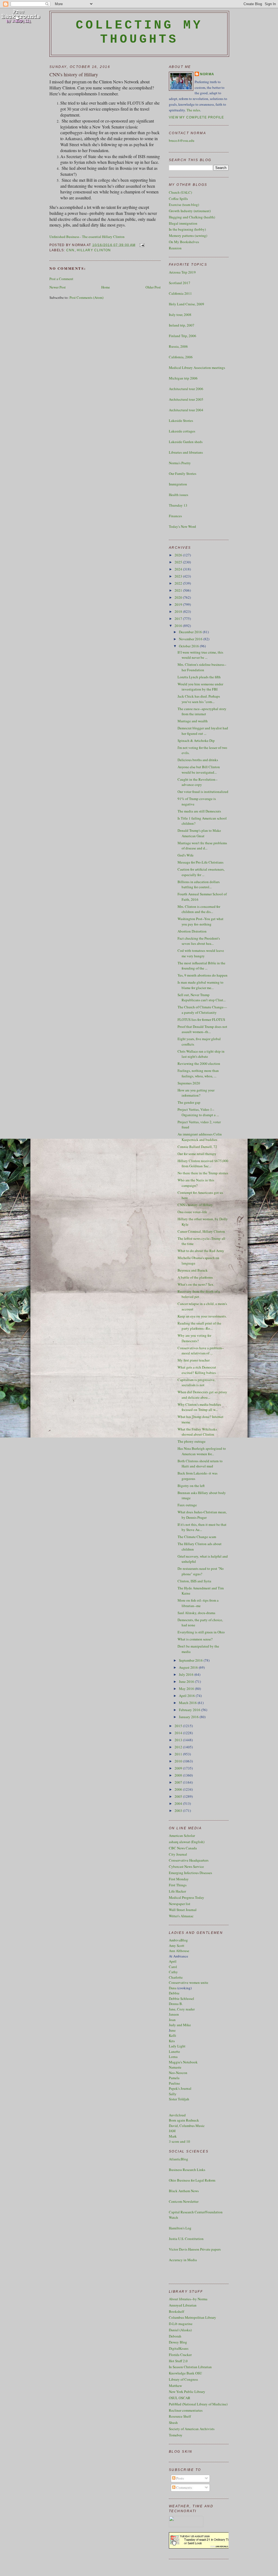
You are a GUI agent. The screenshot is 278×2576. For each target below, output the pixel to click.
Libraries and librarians (186, 452)
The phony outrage (192, 1441)
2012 (179, 1747)
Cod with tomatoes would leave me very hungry (201, 953)
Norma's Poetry (180, 463)
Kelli (173, 2035)
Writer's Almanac (181, 1916)
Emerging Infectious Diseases (190, 1873)
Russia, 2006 (178, 346)
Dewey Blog (178, 2342)
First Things (178, 1885)
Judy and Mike (180, 2025)
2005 (179, 1796)
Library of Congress (183, 2379)
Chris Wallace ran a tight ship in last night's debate (201, 1054)
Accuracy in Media (183, 2260)
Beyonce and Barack (193, 1270)
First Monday (179, 1879)
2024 (179, 569)
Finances (175, 516)
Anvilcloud (177, 2115)
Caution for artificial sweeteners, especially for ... (201, 872)
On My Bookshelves (184, 242)
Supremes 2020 (189, 1083)
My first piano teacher (194, 1360)
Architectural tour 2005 (186, 399)
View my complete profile (197, 117)
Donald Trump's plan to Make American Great (199, 833)
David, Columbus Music (187, 2126)
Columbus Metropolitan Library (192, 2317)
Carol (173, 1967)
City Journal (178, 1854)
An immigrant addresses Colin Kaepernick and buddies (200, 1137)
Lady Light (177, 2046)
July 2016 (187, 1674)
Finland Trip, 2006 (183, 336)
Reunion (175, 248)
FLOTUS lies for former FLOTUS (201, 1019)
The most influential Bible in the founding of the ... (201, 966)
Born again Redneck (184, 2120)
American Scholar (182, 1835)
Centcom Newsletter (184, 2201)
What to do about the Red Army (201, 1251)
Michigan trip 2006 (183, 378)
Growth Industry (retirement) (190, 211)
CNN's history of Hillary (74, 74)
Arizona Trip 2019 (182, 272)
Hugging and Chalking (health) (192, 217)
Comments (184, 2487)
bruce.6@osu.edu (182, 140)
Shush (173, 2423)
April (173, 1961)
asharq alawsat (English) (187, 1842)
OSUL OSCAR (180, 2398)
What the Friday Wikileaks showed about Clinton (197, 1432)
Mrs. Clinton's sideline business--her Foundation (202, 667)
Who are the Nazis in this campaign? (196, 1183)
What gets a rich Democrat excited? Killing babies (197, 1370)
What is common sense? (195, 1639)
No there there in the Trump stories (203, 1173)
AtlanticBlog (179, 2159)
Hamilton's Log (180, 2228)
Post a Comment (61, 279)
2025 (179, 562)
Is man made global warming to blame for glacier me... (200, 985)
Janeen (174, 2014)
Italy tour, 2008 (180, 315)
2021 (179, 590)
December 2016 (191, 632)
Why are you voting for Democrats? (194, 1338)
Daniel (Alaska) (180, 2330)
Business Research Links (187, 2170)
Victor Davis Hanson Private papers (195, 2249)
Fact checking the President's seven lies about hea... (199, 941)
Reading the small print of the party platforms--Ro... (199, 1326)
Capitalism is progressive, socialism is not (196, 1382)
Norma (207, 74)
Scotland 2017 (180, 283)
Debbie (174, 1993)
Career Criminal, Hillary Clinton (201, 1231)
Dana (173, 1988)
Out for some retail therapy (197, 1154)
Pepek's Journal (180, 2088)
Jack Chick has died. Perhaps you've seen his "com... (199, 699)
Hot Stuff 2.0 (178, 2361)
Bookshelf (176, 2311)
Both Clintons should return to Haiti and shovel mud (200, 1464)
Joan (172, 2020)
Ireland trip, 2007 (182, 325)
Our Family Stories (183, 473)
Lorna (173, 2057)
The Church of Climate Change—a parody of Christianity (202, 1010)
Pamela (174, 2078)
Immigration (178, 484)
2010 (179, 1761)
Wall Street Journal (183, 1910)
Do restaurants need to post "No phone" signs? (201, 1571)
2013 (179, 1740)
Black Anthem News (184, 2191)
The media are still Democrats (199, 811)
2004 (179, 1803)
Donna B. (176, 2004)
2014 (179, 1733)
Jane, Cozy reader (182, 2009)
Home (106, 287)
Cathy (173, 1972)
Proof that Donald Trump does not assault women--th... (202, 1029)
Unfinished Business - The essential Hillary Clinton (87, 237)
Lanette (174, 2051)
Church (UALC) (180, 192)
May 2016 (187, 1689)
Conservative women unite (189, 1982)
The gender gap (189, 1102)
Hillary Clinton (94, 250)
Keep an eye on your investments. (202, 1316)
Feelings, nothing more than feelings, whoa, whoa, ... (198, 1073)
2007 (179, 1782)
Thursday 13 (178, 505)
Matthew (175, 2386)
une (173, 2030)
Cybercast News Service (186, 1866)
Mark (173, 2136)
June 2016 (187, 1681)
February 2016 (190, 1710)
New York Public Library (187, 2392)
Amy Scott (177, 1946)
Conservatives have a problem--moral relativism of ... (201, 1351)
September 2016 (191, 1660)
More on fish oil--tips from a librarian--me (198, 1603)
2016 (179, 626)
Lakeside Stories (181, 421)
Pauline (174, 2083)
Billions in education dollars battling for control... (199, 884)
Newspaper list (180, 1904)
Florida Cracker (180, 2355)
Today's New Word (182, 526)
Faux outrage (187, 1505)
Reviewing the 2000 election (199, 1063)
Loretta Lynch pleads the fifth (199, 677)
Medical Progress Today (187, 1897)
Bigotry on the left (191, 1486)
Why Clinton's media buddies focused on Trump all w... (199, 1407)
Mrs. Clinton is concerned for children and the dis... (199, 909)
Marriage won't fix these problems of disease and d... (202, 846)
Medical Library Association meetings (197, 368)
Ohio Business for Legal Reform (192, 2180)
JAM (172, 2131)
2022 (179, 583)
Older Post (153, 287)
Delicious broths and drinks (198, 760)
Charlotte (176, 1977)
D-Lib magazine (181, 2324)
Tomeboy (176, 2435)
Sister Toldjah (179, 2099)
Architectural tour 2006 (186, 389)
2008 (179, 1775)
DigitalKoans (179, 2348)
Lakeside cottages (182, 431)
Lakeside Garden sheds (186, 442)
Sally (173, 2094)
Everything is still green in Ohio (201, 1632)
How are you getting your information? (196, 1093)
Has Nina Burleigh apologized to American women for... (202, 1451)
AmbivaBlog (178, 1940)
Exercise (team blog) (184, 205)
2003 (179, 1811)
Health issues (179, 495)
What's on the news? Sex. (196, 1284)
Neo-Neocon (178, 2073)
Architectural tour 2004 (186, 410)
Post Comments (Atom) (86, 297)
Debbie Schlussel (181, 1998)
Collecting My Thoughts (139, 32)
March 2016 (188, 1703)
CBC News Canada (183, 1848)
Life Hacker (177, 1891)
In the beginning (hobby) (187, 229)
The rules (193, 110)
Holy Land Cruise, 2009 (187, 304)
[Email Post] (141, 245)
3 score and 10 (179, 2141)
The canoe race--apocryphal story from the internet (202, 711)
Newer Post (58, 287)
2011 (179, 1754)
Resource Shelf (180, 2416)
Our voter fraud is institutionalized (203, 792)
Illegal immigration (183, 223)
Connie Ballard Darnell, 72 (197, 1147)
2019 (179, 604)
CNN (70, 250)
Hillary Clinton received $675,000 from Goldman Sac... (203, 1163)
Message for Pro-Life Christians (200, 862)
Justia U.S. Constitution (186, 2239)
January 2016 (189, 1717)
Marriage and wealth (193, 721)
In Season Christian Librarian (190, 2367)
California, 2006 (181, 357)
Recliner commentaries (186, 2410)
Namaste (175, 2067)
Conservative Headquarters (189, 1860)
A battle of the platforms (195, 1277)
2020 (179, 597)
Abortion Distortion (192, 931)
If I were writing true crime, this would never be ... (200, 655)
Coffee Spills (178, 199)
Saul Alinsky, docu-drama (196, 1613)
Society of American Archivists (192, 2429)
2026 (179, 555)
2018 (179, 611)
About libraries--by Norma (188, 2299)
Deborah (175, 2336)
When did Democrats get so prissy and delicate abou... (202, 1395)
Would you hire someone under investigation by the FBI (200, 687)
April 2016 (187, 1696)
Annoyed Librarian (183, 2305)
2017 (179, 619)
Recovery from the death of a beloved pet (199, 1294)
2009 (179, 1768)
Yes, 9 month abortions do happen (203, 975)
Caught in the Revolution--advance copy (198, 782)
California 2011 (180, 293)
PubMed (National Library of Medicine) (198, 2404)
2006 (179, 1789)
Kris (172, 2041)
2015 (179, 1726)
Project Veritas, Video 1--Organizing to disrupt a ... (198, 1112)
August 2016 (189, 1667)
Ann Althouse (179, 1951)
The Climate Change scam (197, 1537)
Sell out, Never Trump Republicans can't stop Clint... (202, 997)
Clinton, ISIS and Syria (194, 1581)
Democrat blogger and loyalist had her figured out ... (203, 731)
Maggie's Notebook (183, 2062)
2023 (179, 576)
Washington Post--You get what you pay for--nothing (200, 921)
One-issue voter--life (192, 1212)
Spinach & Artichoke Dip (196, 741)
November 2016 (191, 639)
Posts (180, 2478)
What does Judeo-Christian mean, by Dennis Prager (202, 1515)
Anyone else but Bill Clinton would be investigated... (199, 770)
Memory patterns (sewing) (188, 236)
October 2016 (189, 646)
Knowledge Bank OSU (185, 2373)
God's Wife (186, 855)
